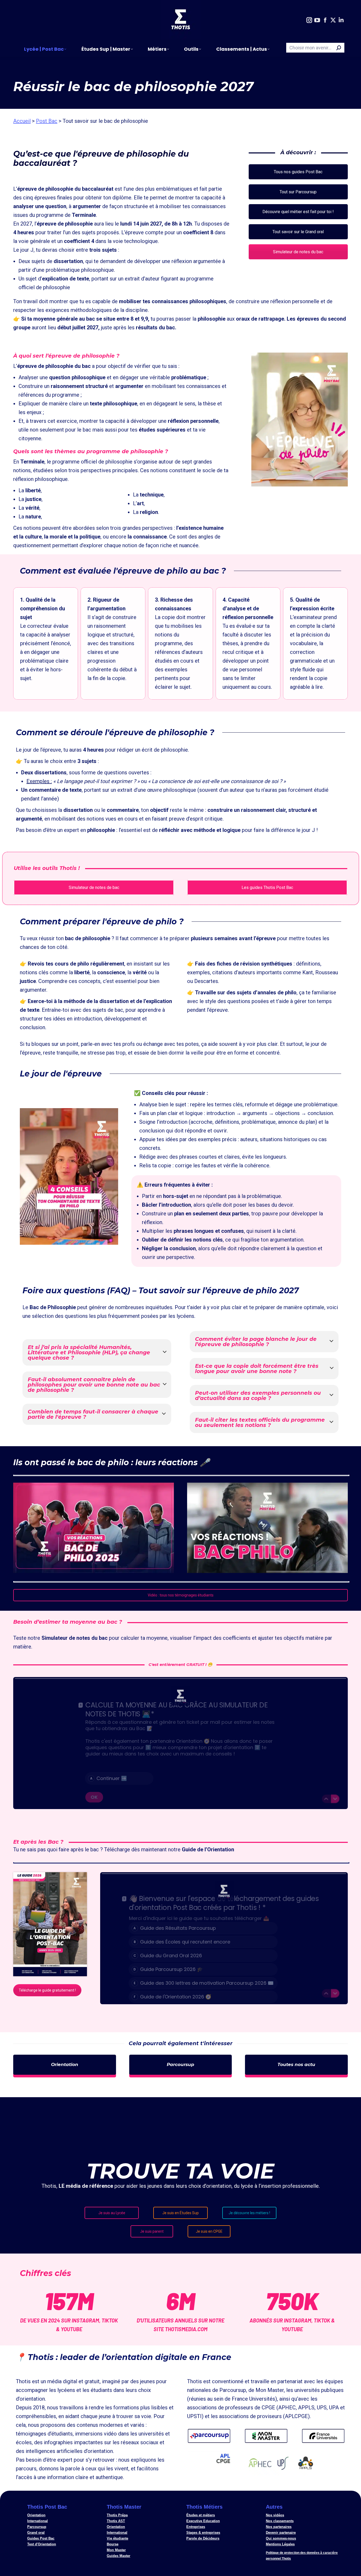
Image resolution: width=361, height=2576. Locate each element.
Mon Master (116, 2550)
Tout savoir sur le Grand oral (298, 232)
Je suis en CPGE (209, 2231)
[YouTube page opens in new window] (317, 20)
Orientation (36, 2515)
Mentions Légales (280, 2544)
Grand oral (36, 2533)
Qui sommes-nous (281, 2538)
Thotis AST (116, 2521)
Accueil (22, 121)
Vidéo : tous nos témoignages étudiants (181, 1595)
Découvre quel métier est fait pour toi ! (298, 212)
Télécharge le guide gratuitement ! (47, 1990)
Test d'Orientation (42, 2544)
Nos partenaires (279, 2527)
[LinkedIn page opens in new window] (341, 20)
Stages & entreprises (203, 2533)
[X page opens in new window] (333, 20)
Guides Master (119, 2556)
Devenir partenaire (281, 2533)
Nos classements (280, 2521)
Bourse (113, 2544)
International (38, 2521)
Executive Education (203, 2521)
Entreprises (196, 2527)
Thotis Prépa (117, 2515)
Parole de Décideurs (203, 2538)
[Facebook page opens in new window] (325, 20)
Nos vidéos (275, 2515)
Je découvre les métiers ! (249, 2213)
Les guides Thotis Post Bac (267, 887)
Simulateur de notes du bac (298, 252)
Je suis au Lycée (112, 2213)
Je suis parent (152, 2231)
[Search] (339, 48)
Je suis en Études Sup (181, 2213)
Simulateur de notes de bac (94, 887)
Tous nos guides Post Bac (298, 172)
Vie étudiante (117, 2538)
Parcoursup (37, 2527)
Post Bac (47, 121)
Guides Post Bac (41, 2538)
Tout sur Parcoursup (298, 192)
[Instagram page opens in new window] (309, 20)
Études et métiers (201, 2515)
